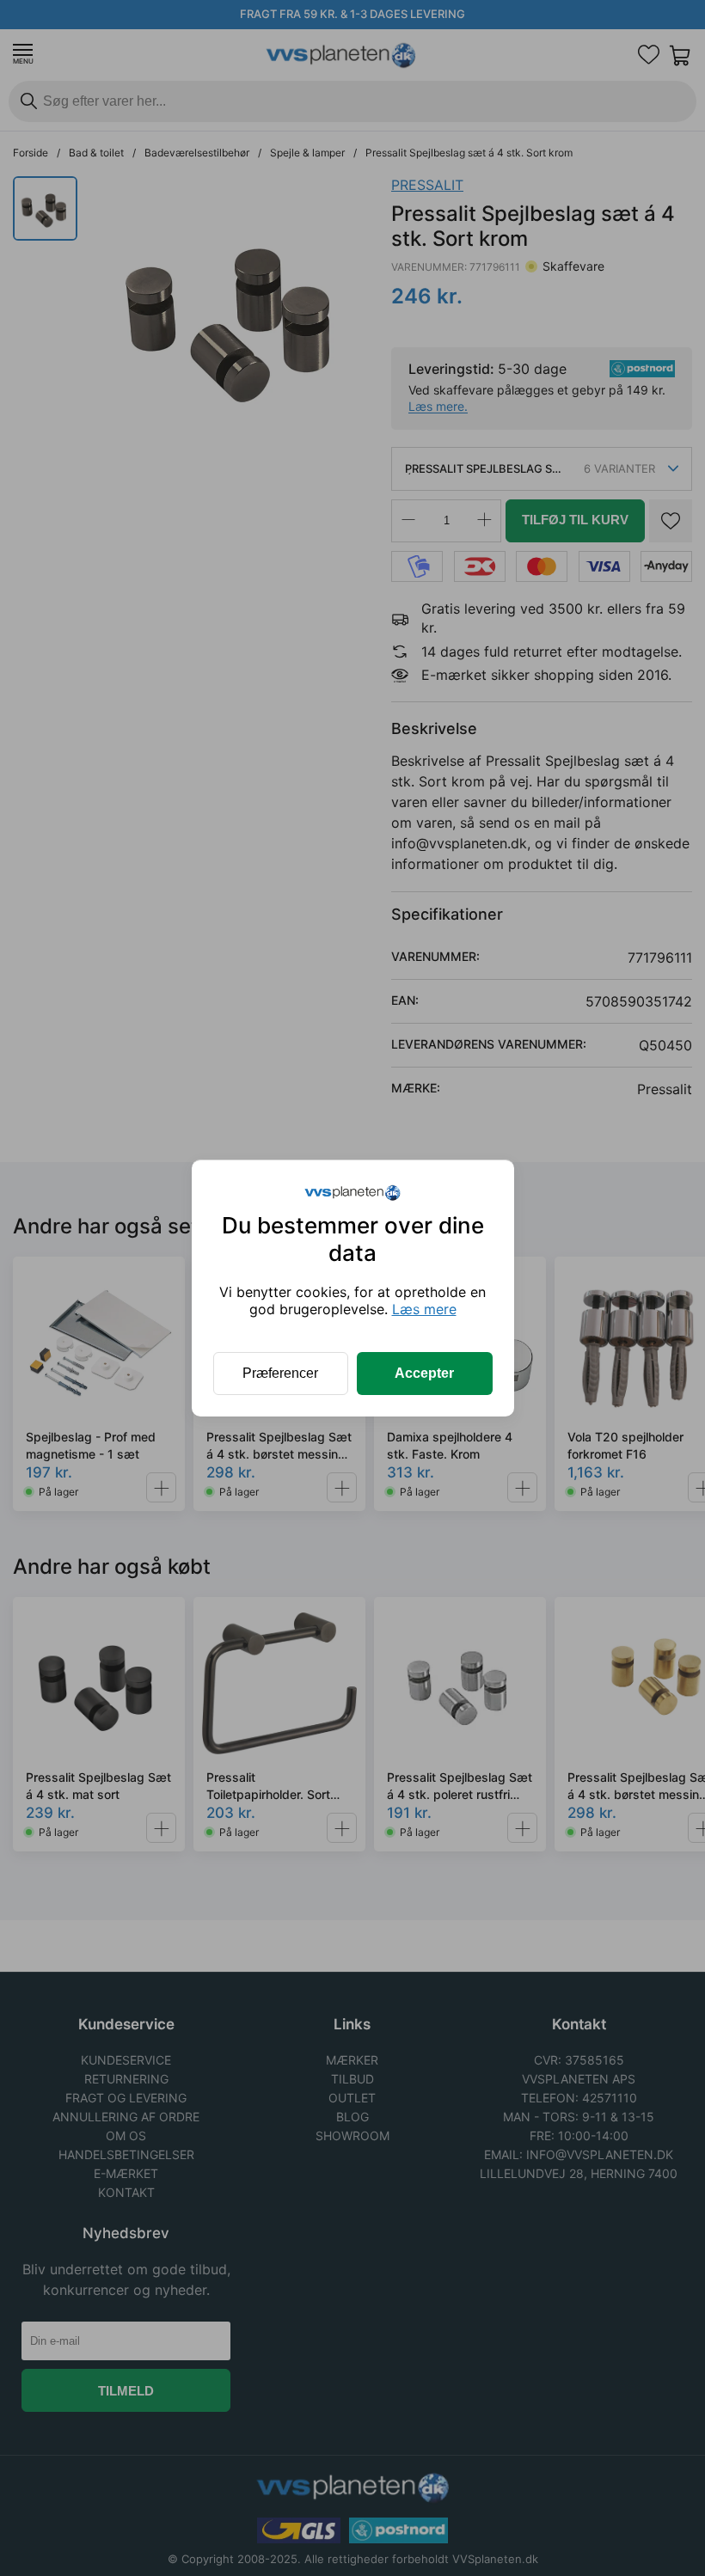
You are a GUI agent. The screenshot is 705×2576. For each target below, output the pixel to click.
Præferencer (280, 1373)
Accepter (424, 1373)
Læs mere (424, 1309)
